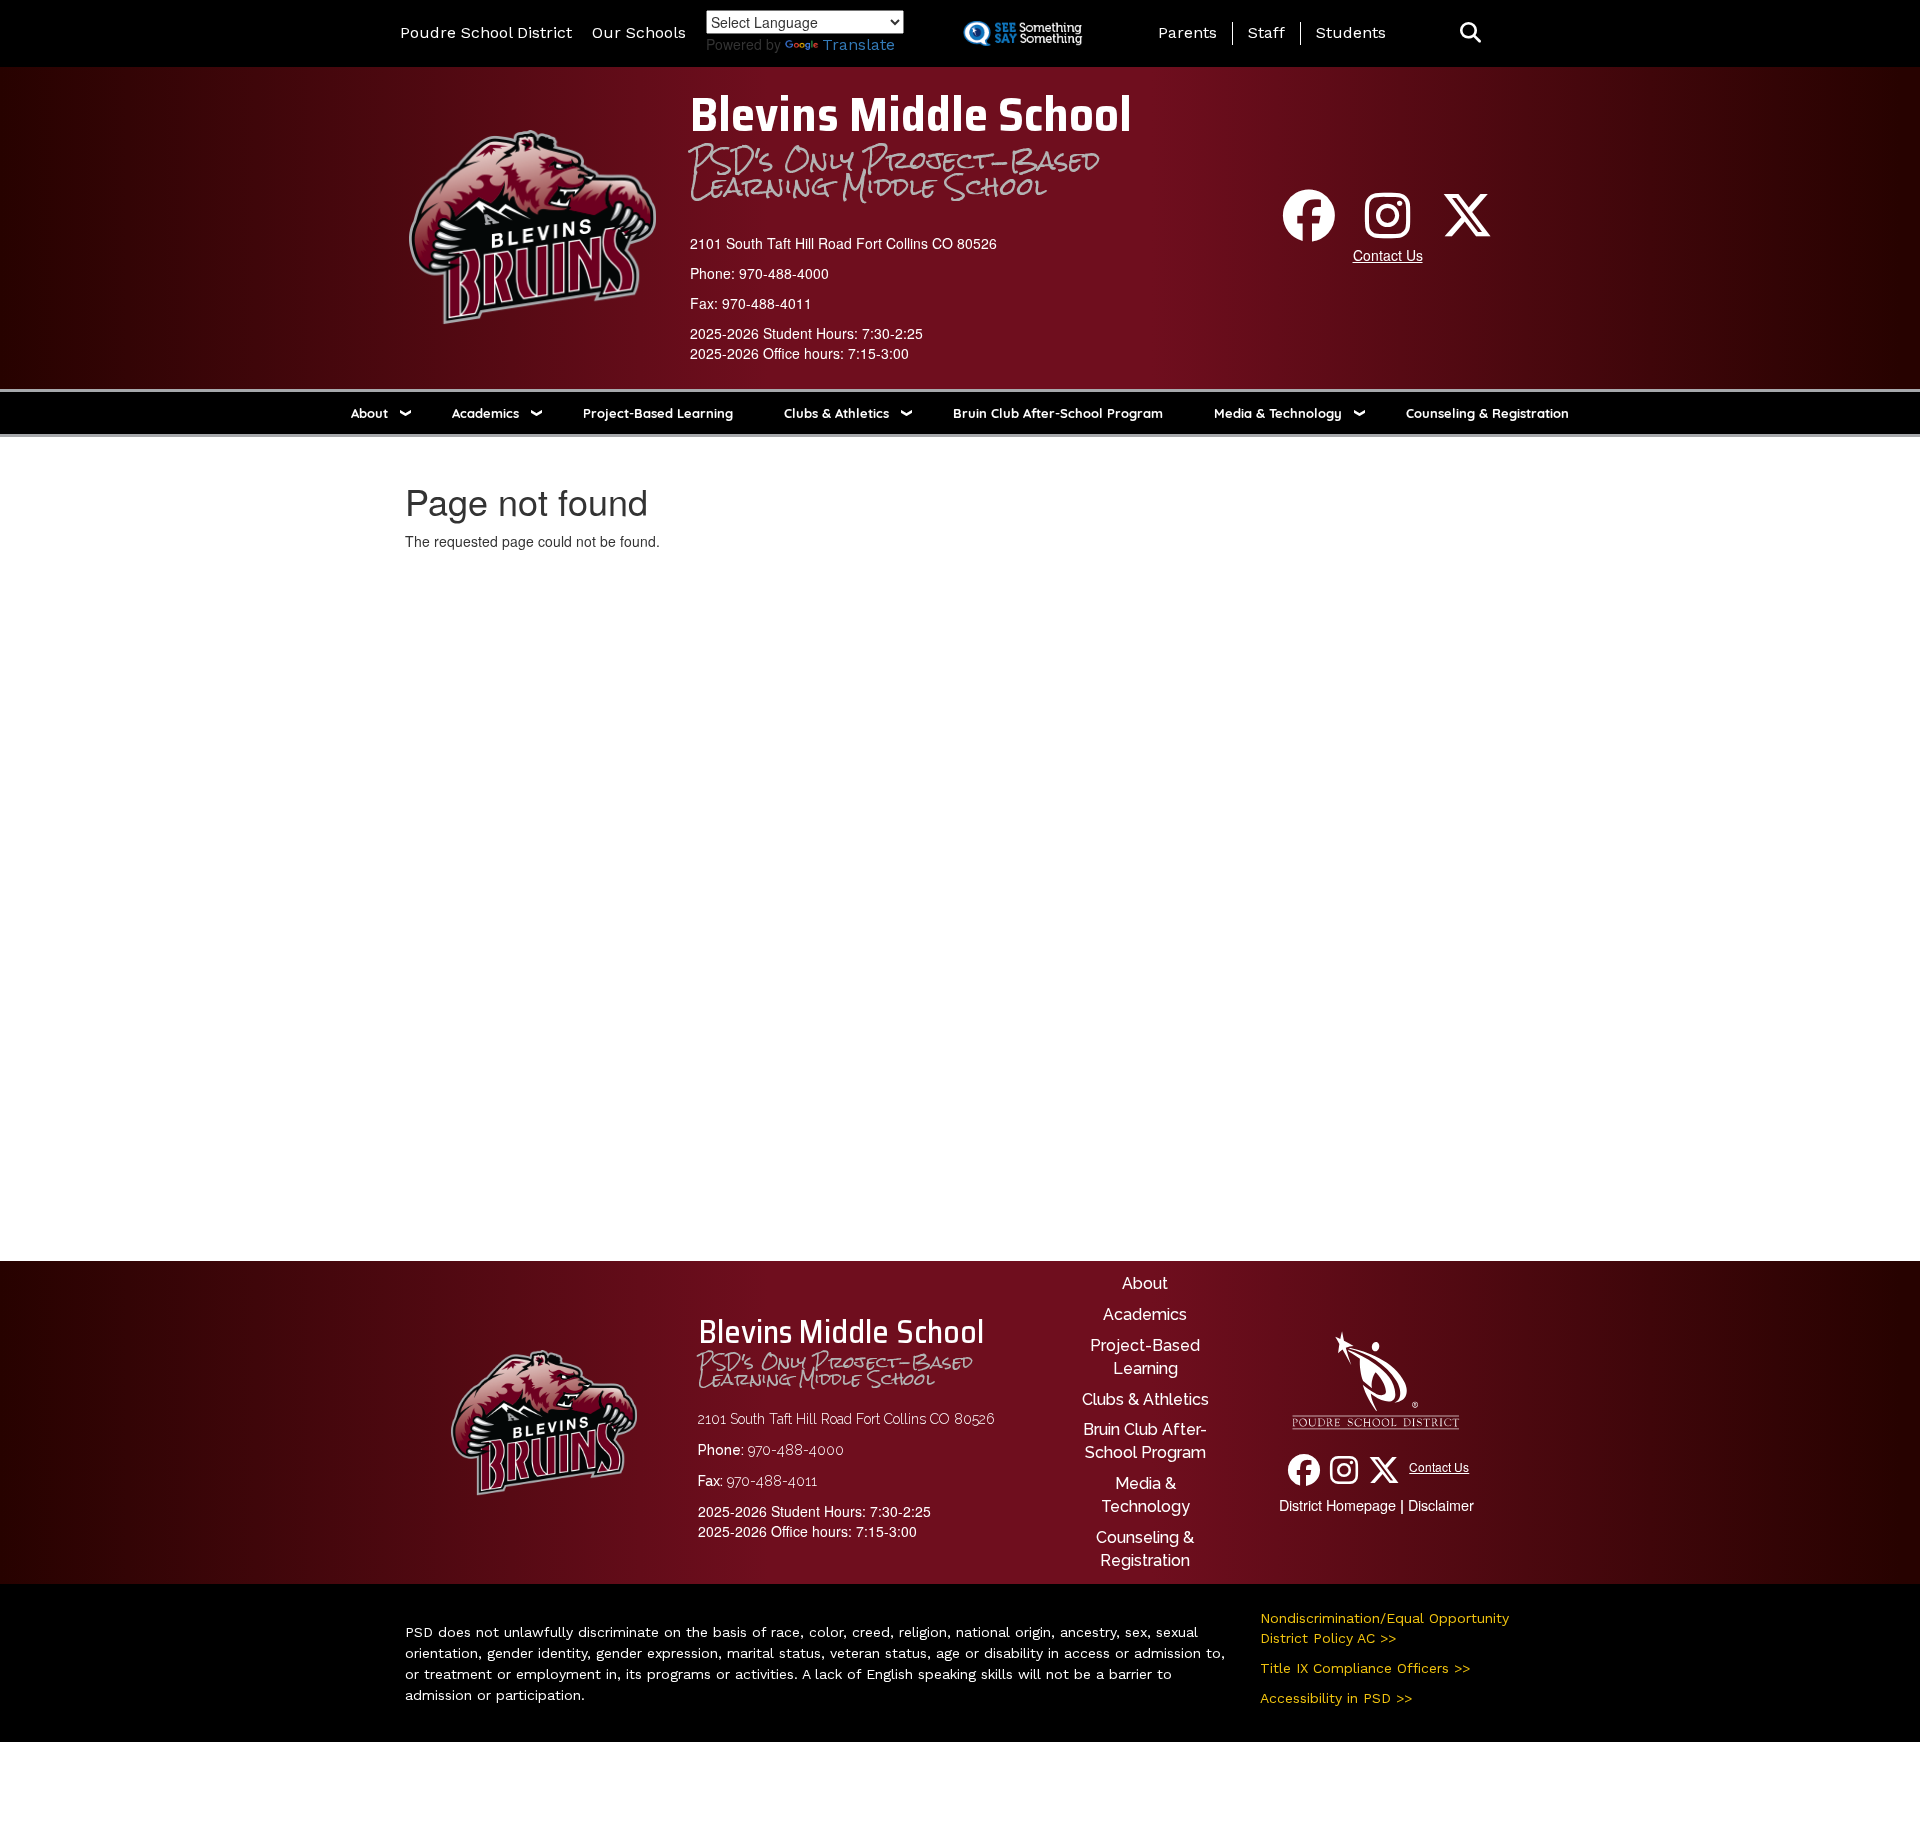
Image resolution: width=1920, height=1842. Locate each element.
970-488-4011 (767, 303)
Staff (1266, 32)
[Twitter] (1467, 229)
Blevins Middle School (911, 114)
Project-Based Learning (658, 413)
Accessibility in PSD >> (1336, 1698)
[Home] (532, 225)
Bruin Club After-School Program (1058, 413)
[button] (1470, 33)
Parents (1187, 32)
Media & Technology (1278, 413)
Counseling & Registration (1487, 413)
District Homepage (1337, 1504)
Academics (485, 413)
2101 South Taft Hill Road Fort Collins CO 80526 (843, 243)
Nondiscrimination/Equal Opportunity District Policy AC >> (1384, 1628)
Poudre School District (486, 32)
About (369, 413)
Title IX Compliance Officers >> (1365, 1668)
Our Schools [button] (639, 32)
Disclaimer (1441, 1504)
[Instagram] (1388, 229)
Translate (858, 44)
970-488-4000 (784, 273)
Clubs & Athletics (836, 413)
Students (1351, 32)
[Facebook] (1309, 229)
